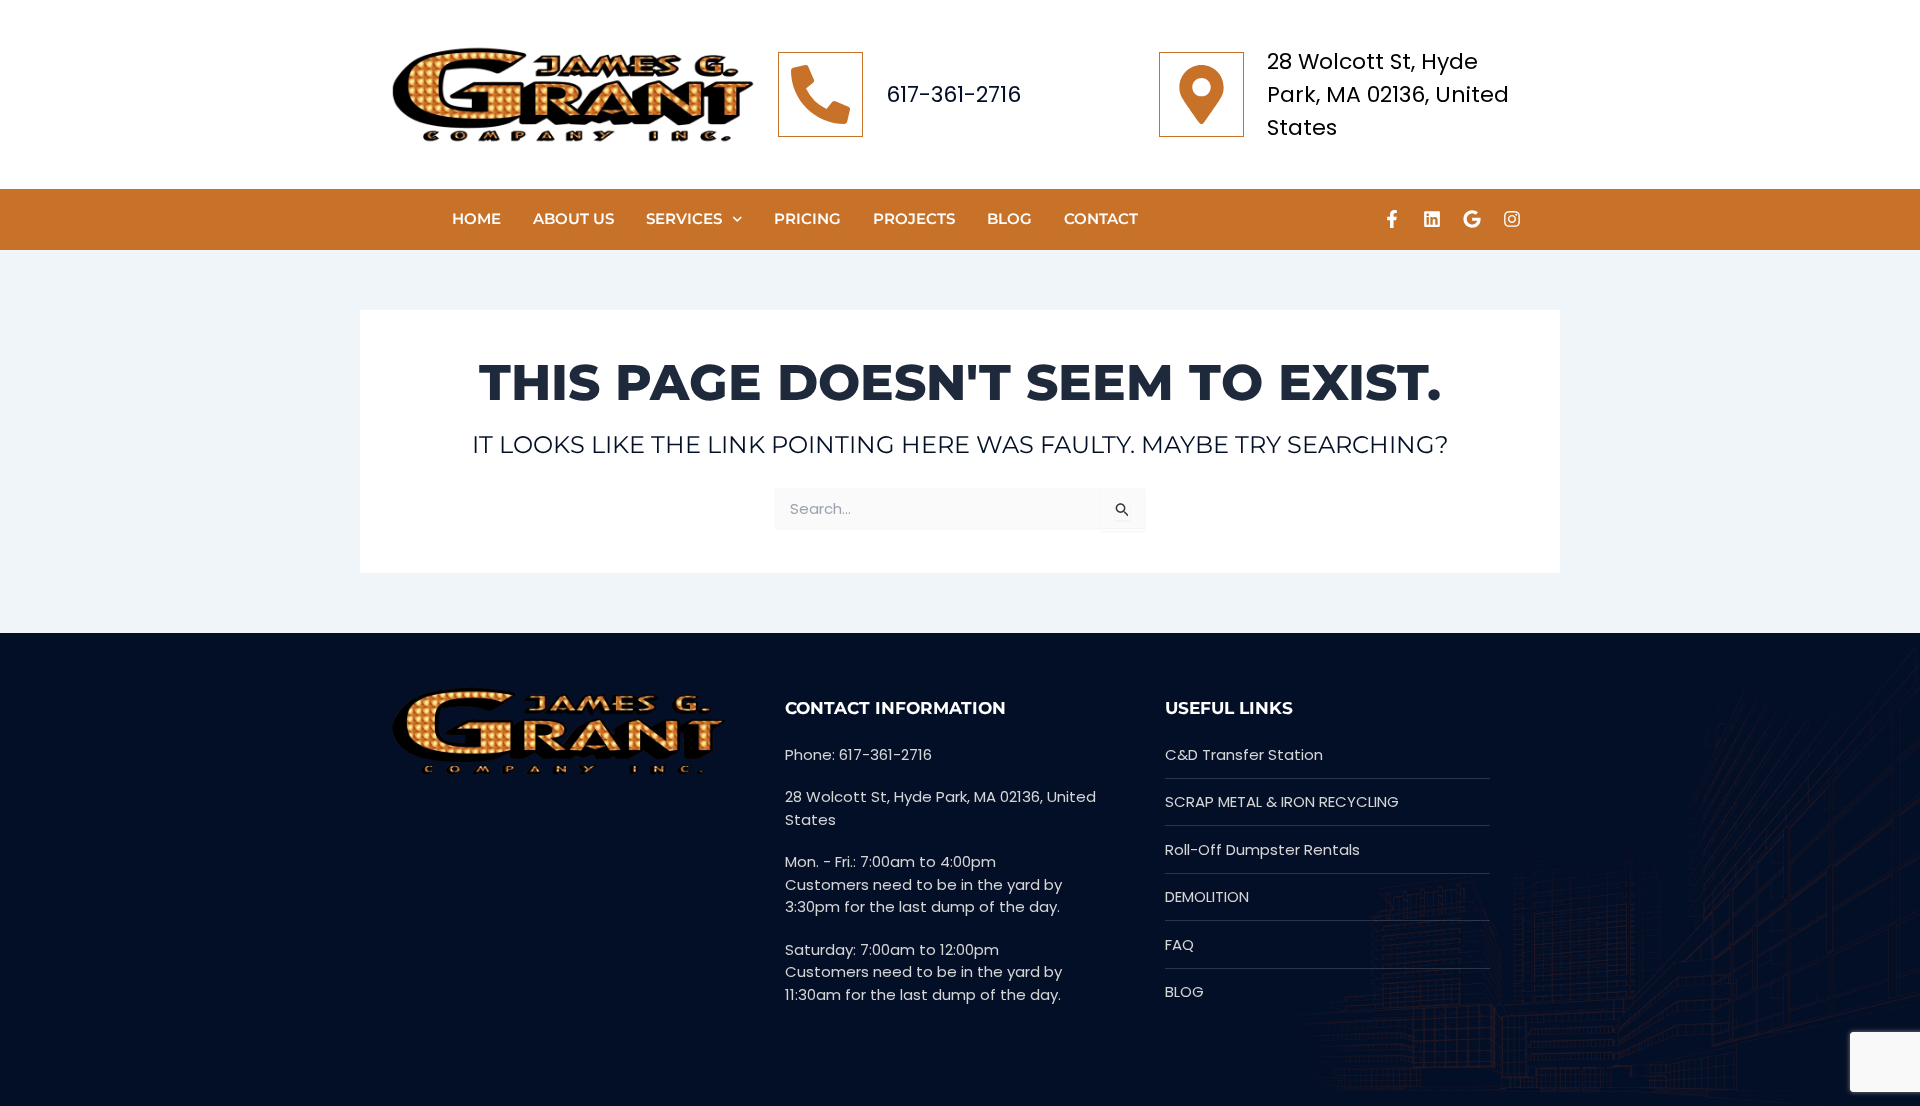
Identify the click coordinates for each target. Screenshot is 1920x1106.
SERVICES (684, 218)
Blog (1009, 218)
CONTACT (1101, 218)
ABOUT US (573, 218)
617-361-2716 (953, 94)
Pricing (807, 218)
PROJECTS (914, 218)
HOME (476, 218)
